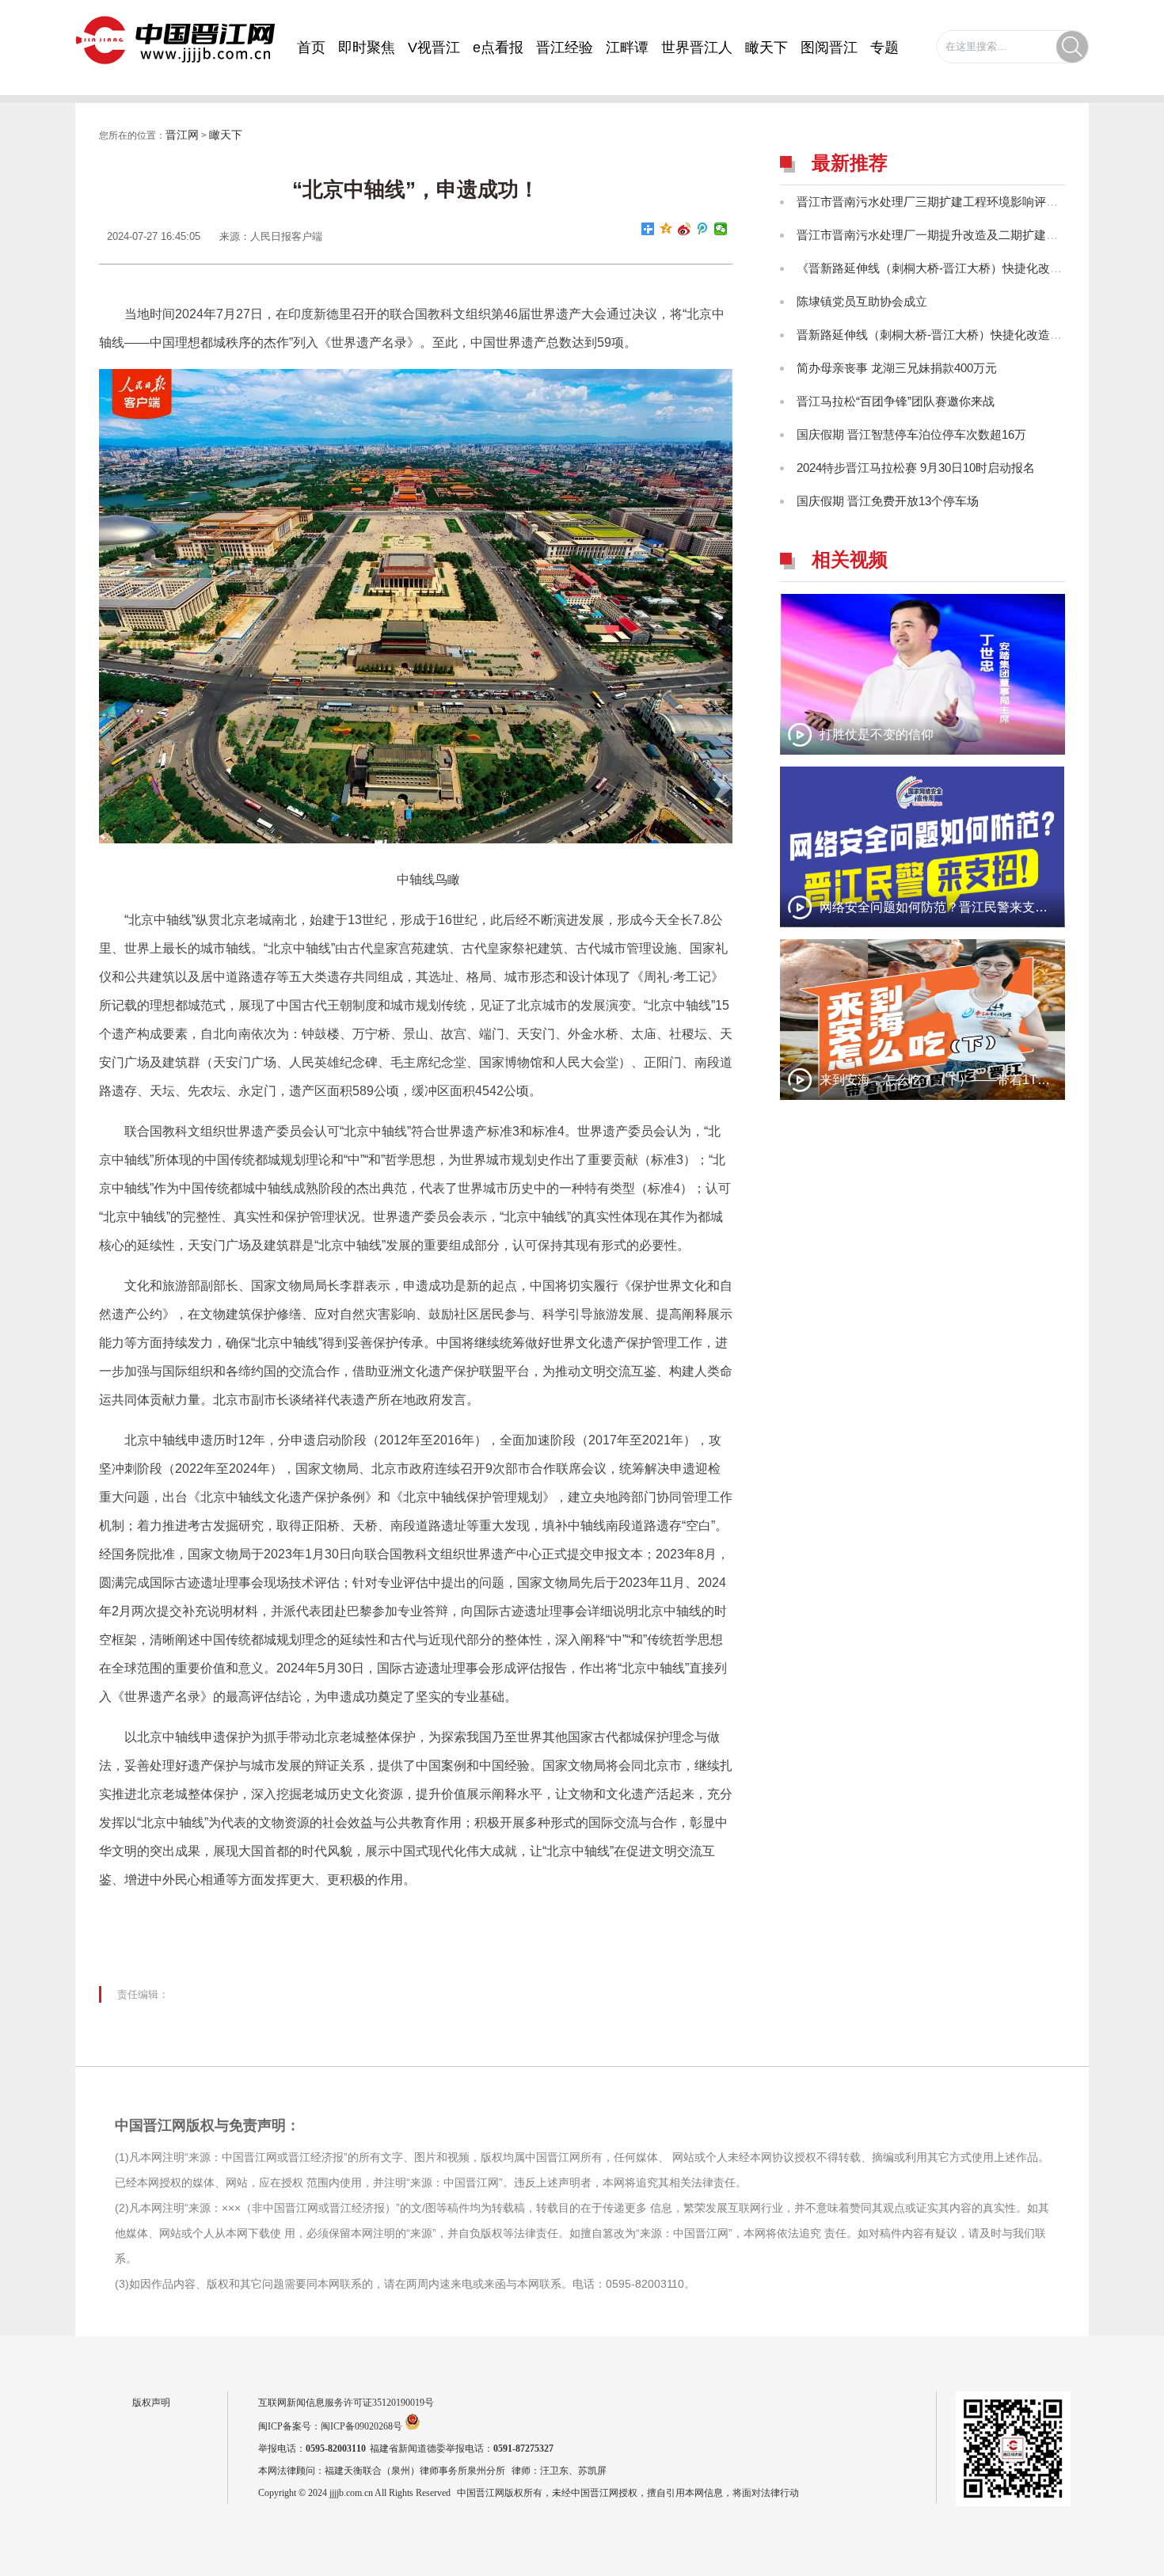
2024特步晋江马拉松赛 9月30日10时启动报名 (916, 468)
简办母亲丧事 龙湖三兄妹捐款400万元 (897, 368)
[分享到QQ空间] (666, 229)
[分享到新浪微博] (685, 229)
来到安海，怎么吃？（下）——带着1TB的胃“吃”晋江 (968, 1080)
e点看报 (498, 48)
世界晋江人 (697, 48)
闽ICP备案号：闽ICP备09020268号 (330, 2426)
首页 (311, 48)
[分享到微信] (721, 229)
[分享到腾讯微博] (703, 229)
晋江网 (182, 135)
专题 (884, 48)
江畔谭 (627, 48)
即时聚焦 (367, 48)
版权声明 (151, 2403)
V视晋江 (434, 48)
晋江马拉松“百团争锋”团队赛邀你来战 (896, 401)
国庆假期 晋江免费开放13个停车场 (888, 501)
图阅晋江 (829, 48)
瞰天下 (766, 48)
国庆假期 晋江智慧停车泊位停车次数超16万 (911, 434)
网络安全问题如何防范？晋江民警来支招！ (940, 907)
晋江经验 (565, 48)
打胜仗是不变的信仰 (877, 734)
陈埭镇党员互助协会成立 (862, 301)
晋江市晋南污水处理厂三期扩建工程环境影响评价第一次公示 (957, 202)
